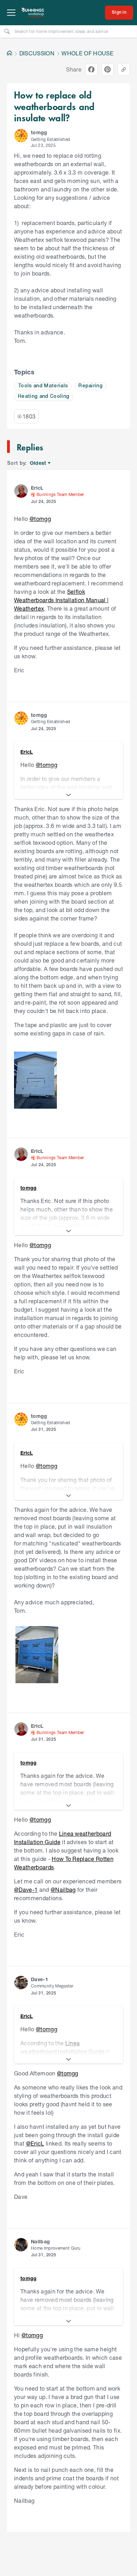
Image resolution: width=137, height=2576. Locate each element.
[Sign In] (119, 13)
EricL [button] (37, 488)
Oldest (38, 463)
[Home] (9, 53)
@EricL (35, 2143)
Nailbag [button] (40, 2241)
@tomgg (40, 519)
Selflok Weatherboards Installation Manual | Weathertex (61, 600)
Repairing (90, 386)
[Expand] (68, 795)
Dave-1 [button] (40, 1979)
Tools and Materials (43, 386)
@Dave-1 (26, 1889)
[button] (21, 136)
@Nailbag (63, 1889)
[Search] (7, 31)
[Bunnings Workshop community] (33, 13)
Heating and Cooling (44, 397)
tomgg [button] (39, 132)
